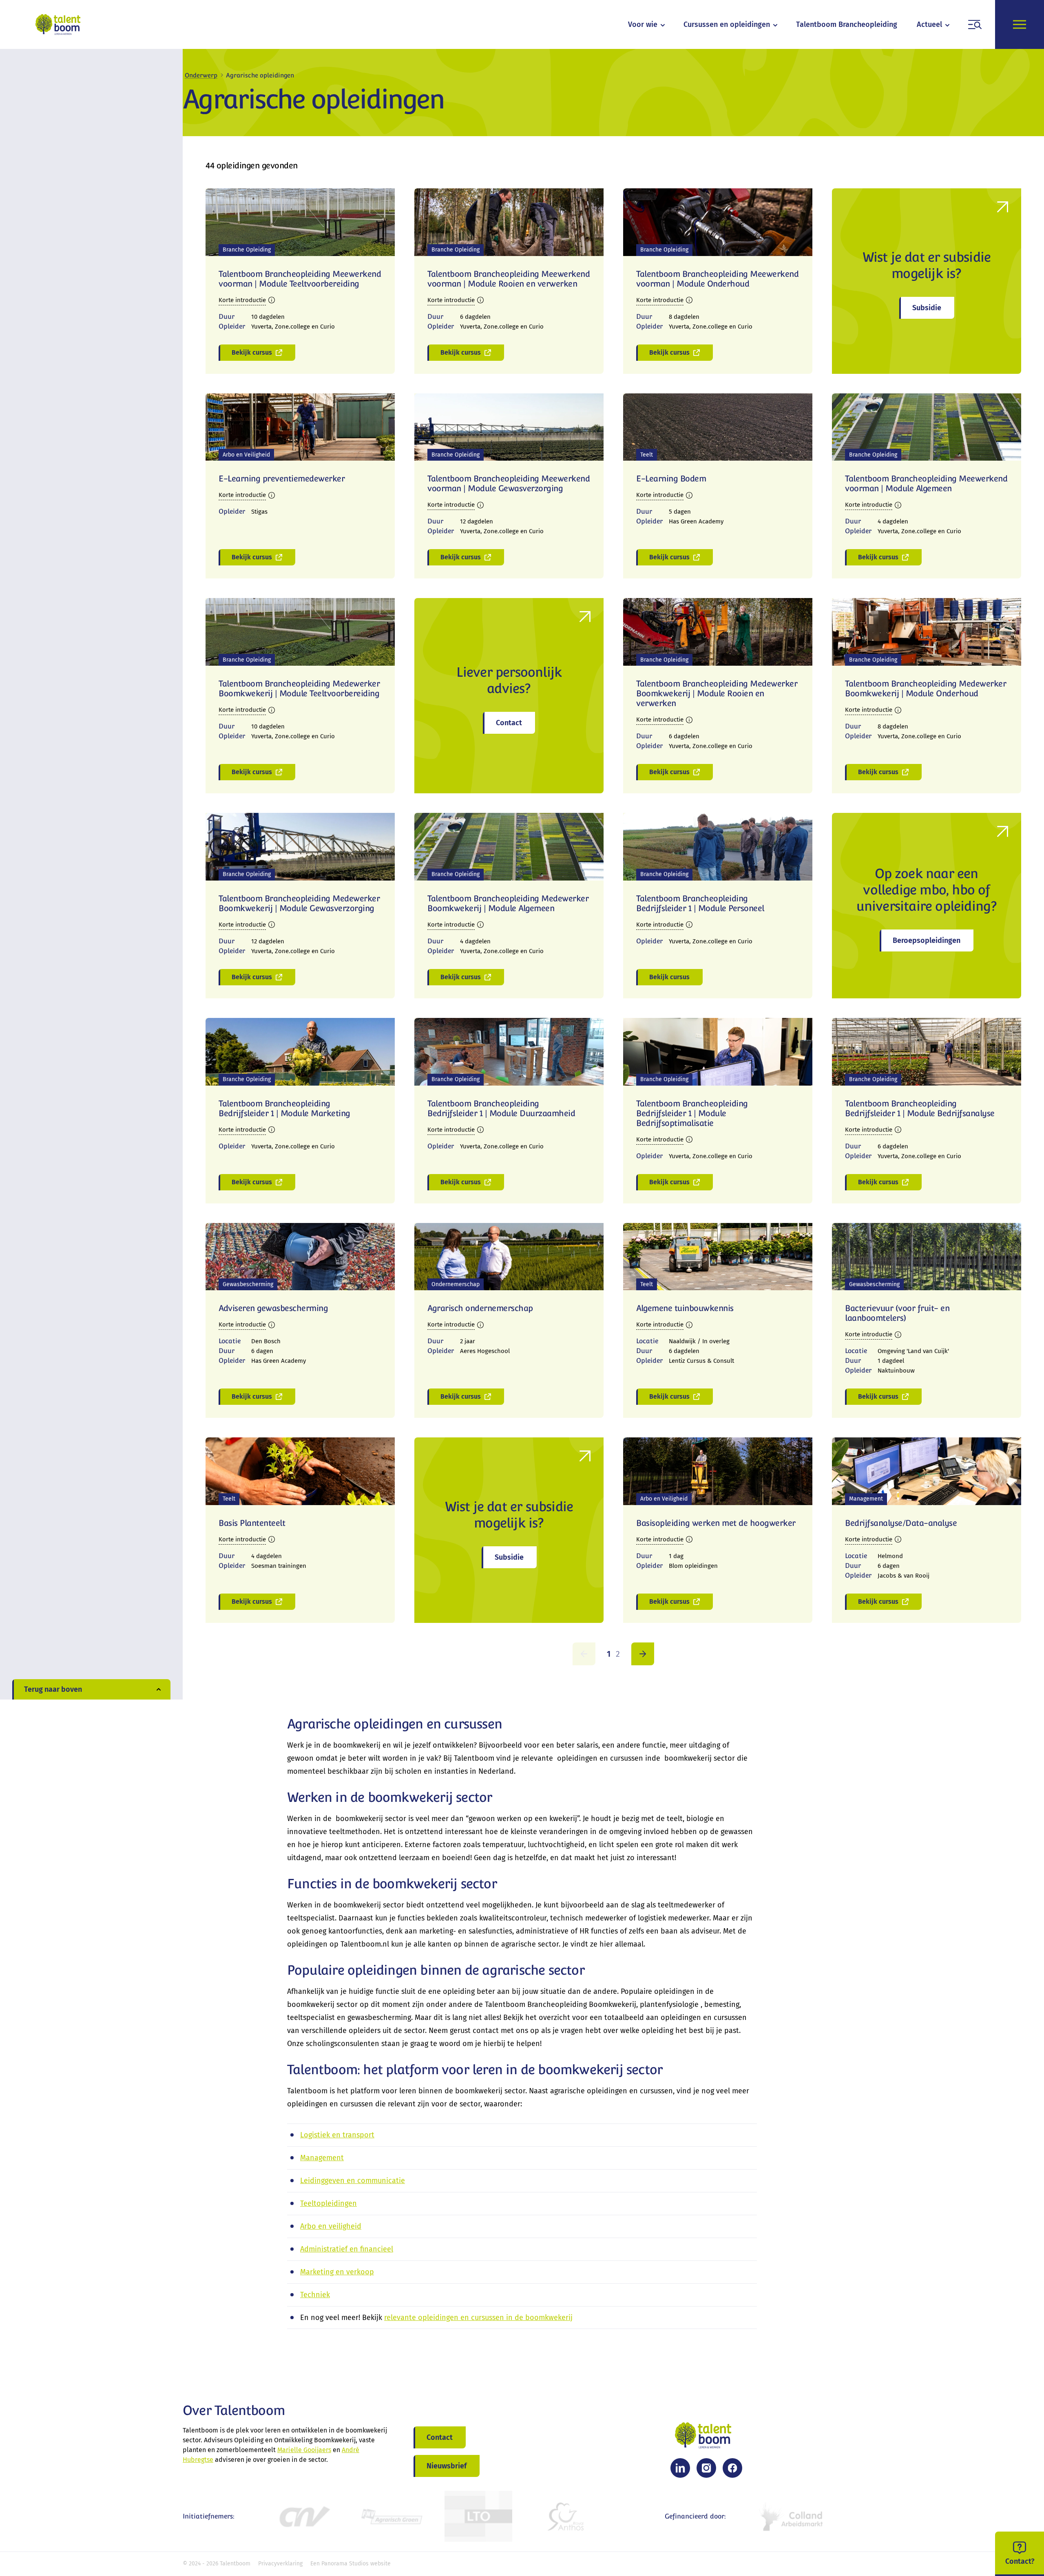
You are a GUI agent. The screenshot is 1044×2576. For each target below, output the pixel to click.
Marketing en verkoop (337, 2272)
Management (322, 2158)
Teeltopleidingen (328, 2203)
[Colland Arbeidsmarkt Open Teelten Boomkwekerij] (793, 2516)
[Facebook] (732, 2468)
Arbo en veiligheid (331, 2226)
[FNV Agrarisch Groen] (391, 2516)
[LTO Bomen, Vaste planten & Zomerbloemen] (478, 2516)
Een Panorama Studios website (351, 2564)
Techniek (315, 2295)
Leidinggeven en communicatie (353, 2181)
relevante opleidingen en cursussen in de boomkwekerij (478, 2318)
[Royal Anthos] (566, 2516)
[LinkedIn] (680, 2468)
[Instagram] (706, 2468)
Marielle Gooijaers (304, 2450)
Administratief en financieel (347, 2249)
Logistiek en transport (337, 2135)
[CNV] (304, 2516)
